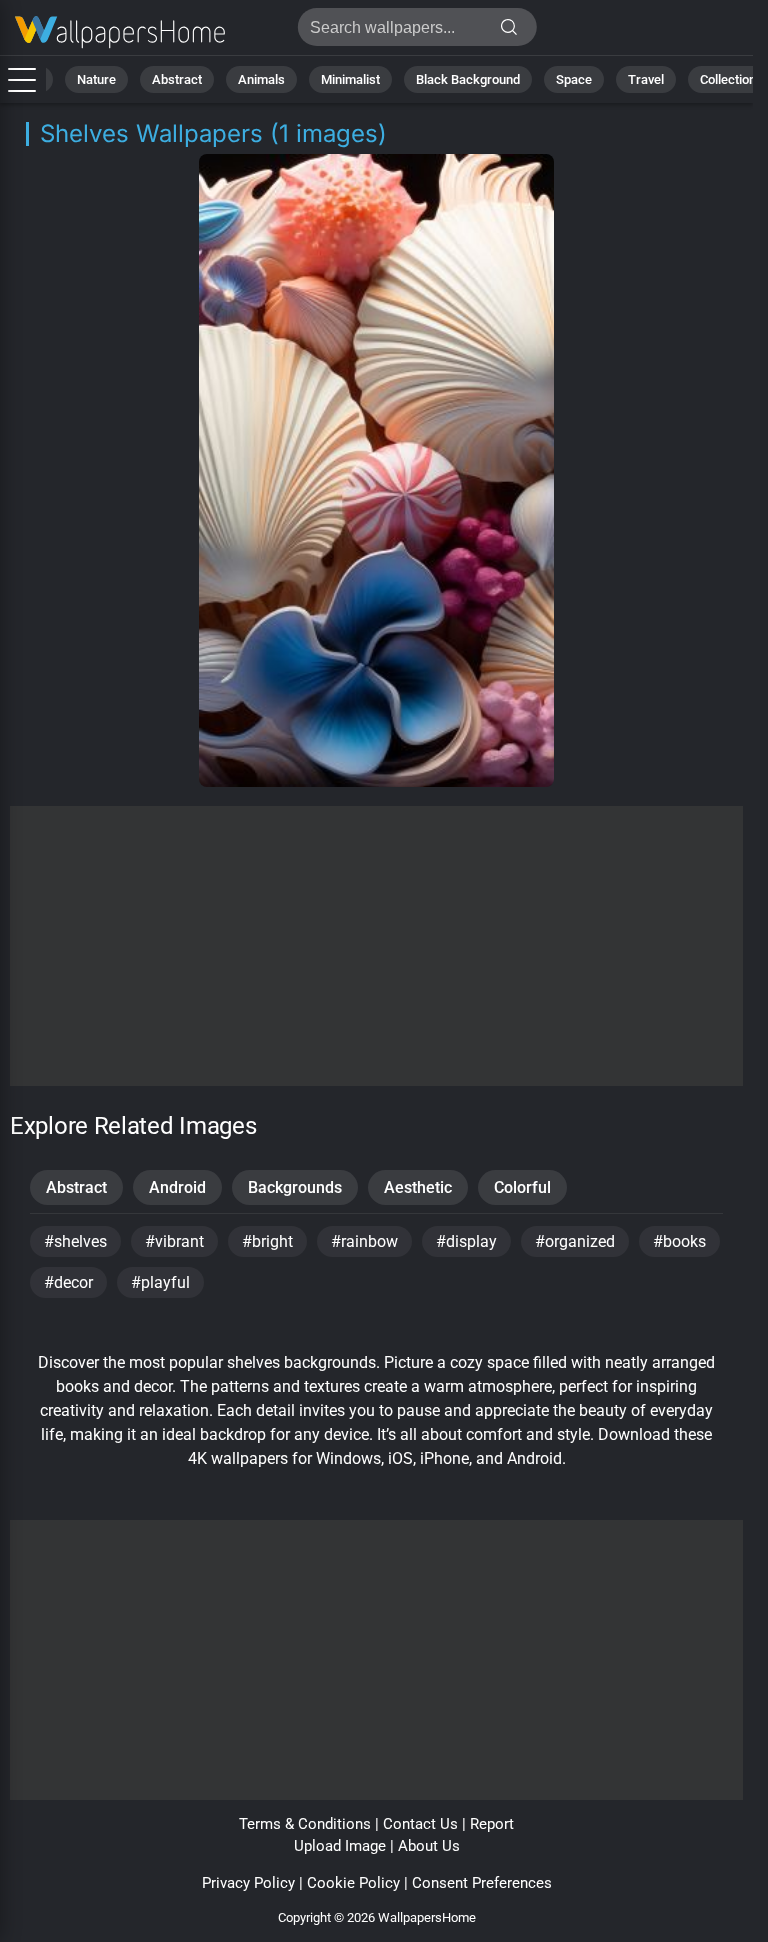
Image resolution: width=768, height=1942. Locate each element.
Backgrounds (295, 1187)
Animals (261, 79)
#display (466, 1241)
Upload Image (340, 1846)
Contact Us (420, 1824)
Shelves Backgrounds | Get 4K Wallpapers (120, 32)
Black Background (468, 79)
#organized (575, 1241)
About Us (429, 1846)
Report (492, 1824)
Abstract (177, 79)
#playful (160, 1282)
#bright (267, 1241)
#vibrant (174, 1241)
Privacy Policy (248, 1883)
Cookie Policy (353, 1883)
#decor (68, 1282)
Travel (646, 79)
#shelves (75, 1241)
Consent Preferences (482, 1883)
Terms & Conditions (305, 1824)
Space (574, 79)
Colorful (522, 1187)
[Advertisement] (376, 946)
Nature (96, 79)
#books (679, 1241)
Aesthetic (418, 1187)
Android (177, 1187)
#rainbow (364, 1241)
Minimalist (350, 79)
